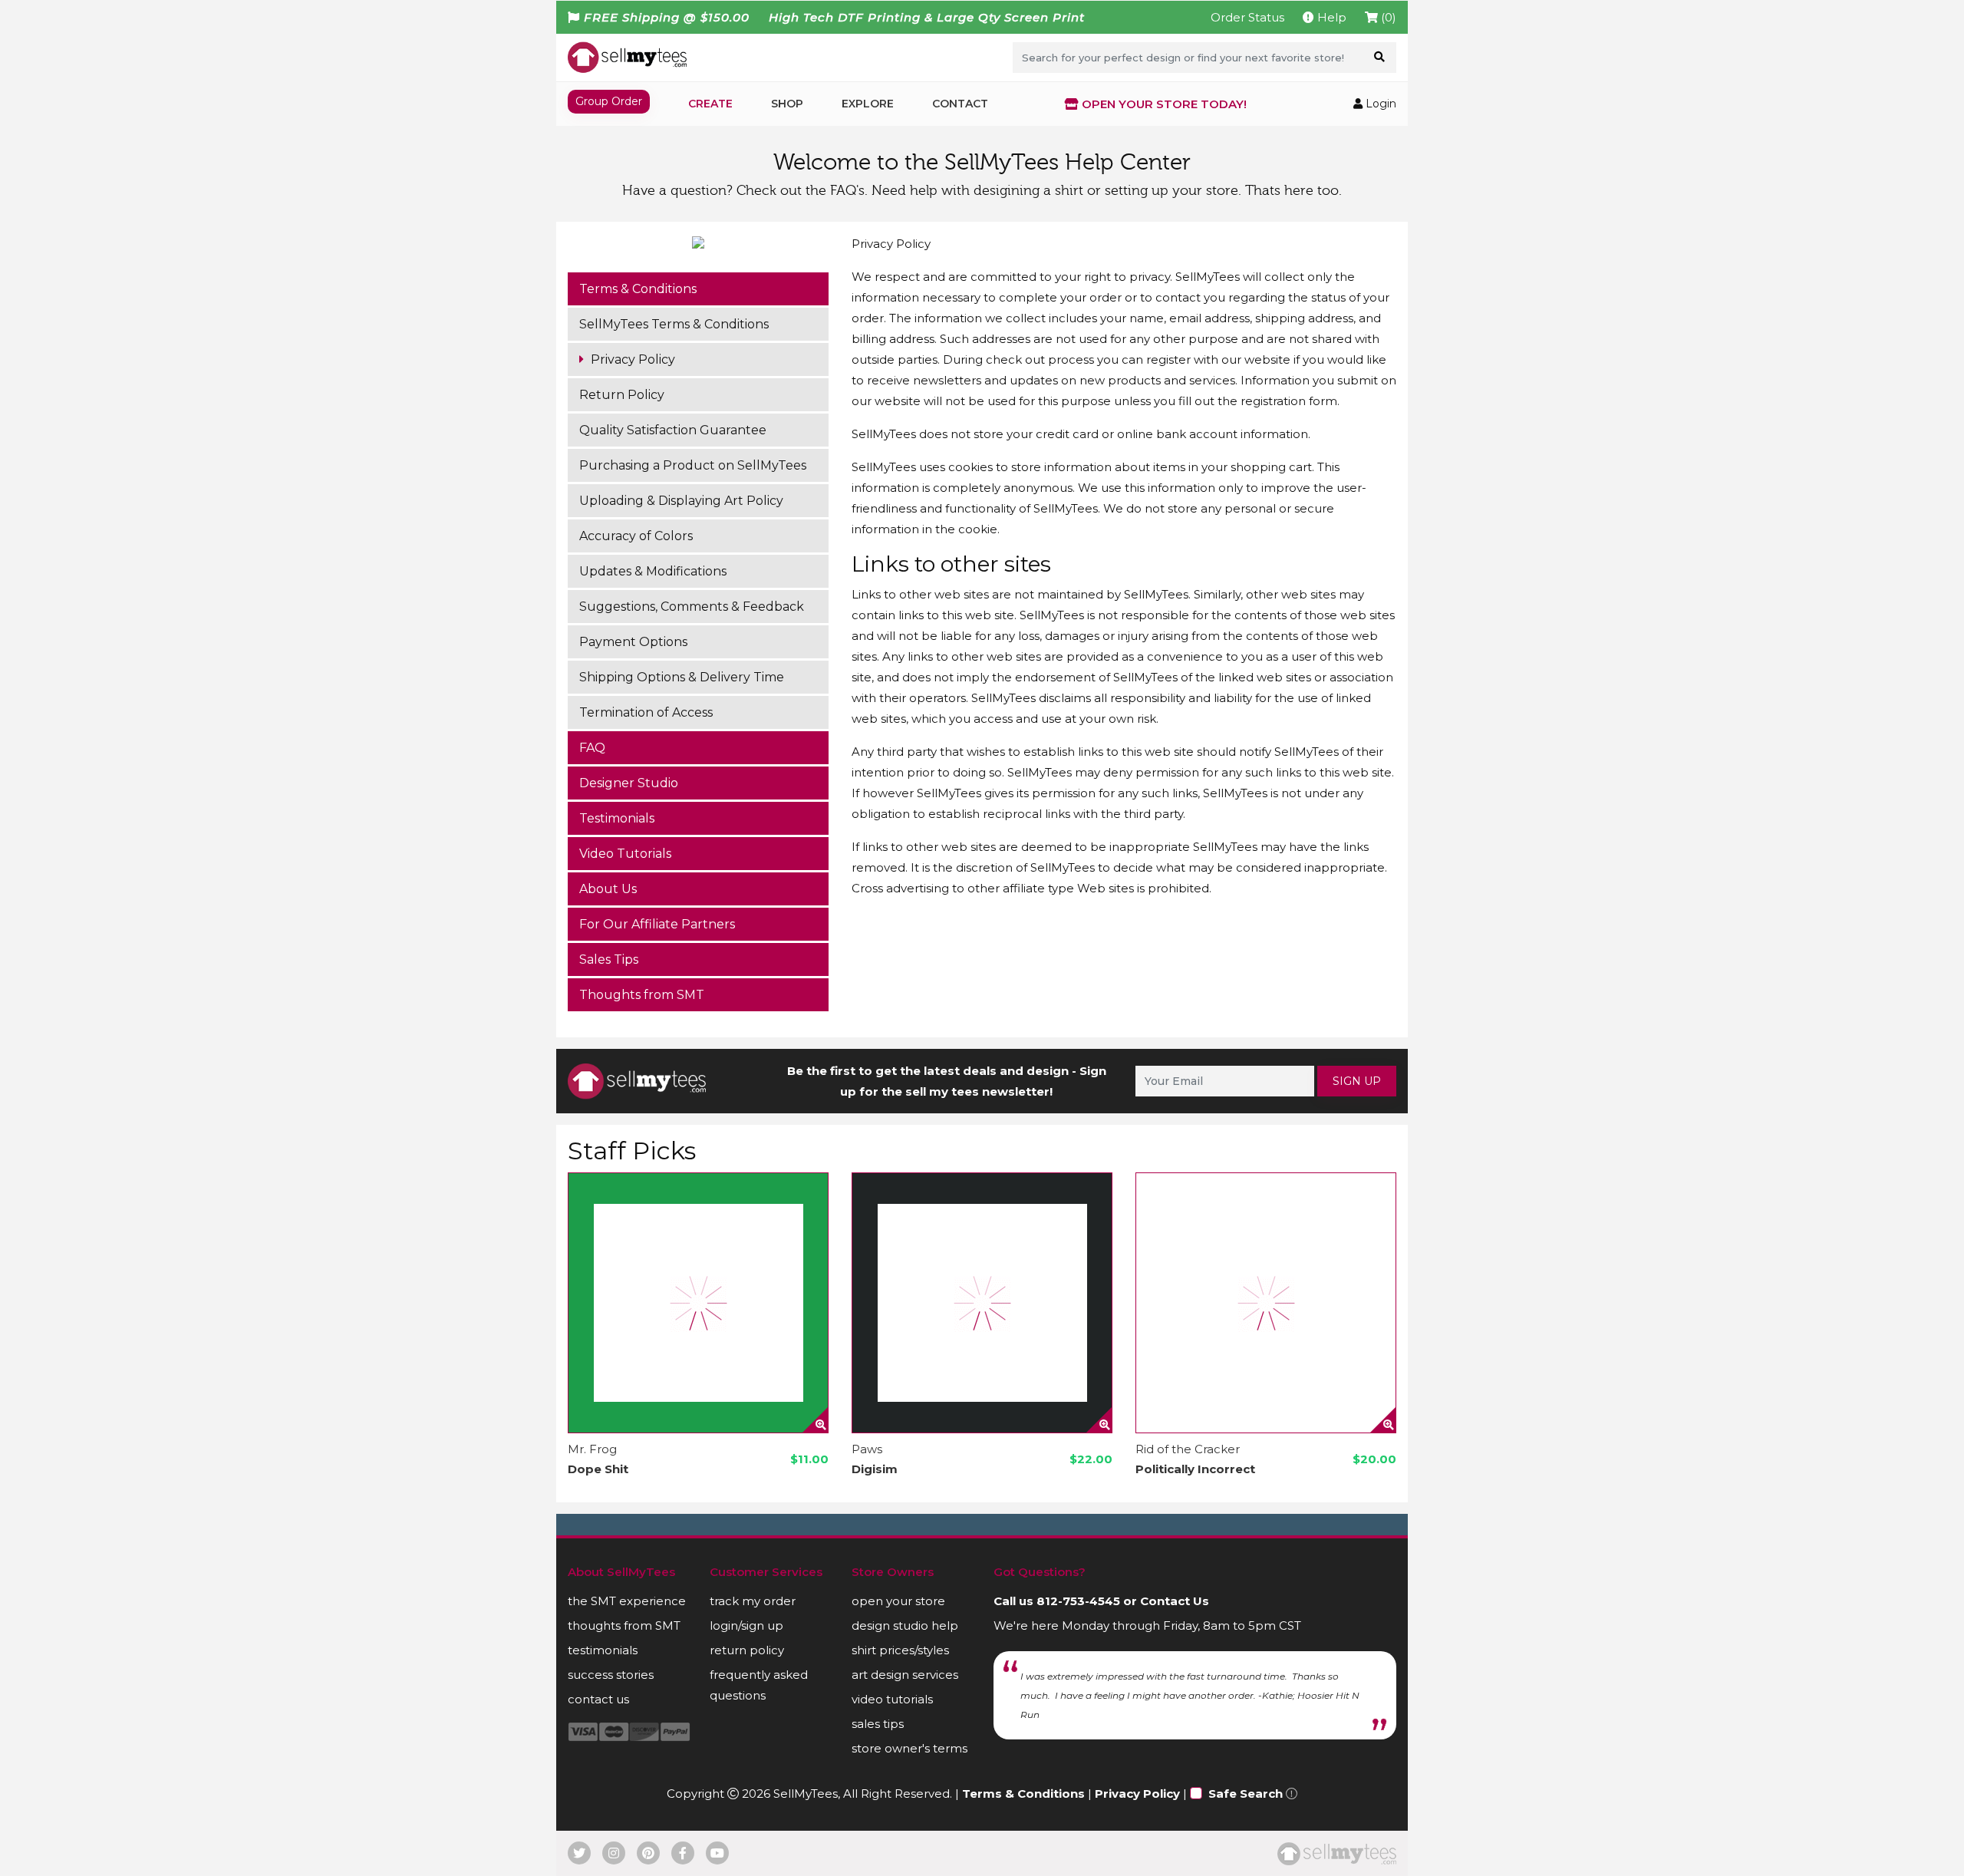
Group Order (609, 101)
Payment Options (633, 642)
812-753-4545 (1078, 1601)
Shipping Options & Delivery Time (682, 677)
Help (1330, 17)
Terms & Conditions (638, 289)
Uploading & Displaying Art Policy (681, 501)
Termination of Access (646, 712)
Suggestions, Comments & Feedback (692, 607)
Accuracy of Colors (636, 536)
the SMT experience (627, 1601)
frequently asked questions (759, 1685)
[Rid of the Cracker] (1266, 1303)
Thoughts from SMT (642, 995)
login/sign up (746, 1625)
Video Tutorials (625, 854)
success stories (611, 1675)
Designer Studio (629, 783)
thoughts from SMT (624, 1625)
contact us (598, 1699)
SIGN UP (1357, 1081)
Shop (787, 104)
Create (710, 104)
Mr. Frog (592, 1449)
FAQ (592, 748)
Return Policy (622, 395)
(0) (1387, 17)
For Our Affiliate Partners (657, 924)
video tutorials (892, 1699)
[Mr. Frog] (698, 1303)
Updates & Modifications (653, 571)
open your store (898, 1601)
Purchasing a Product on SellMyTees (693, 465)
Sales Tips (609, 959)
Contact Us (1175, 1601)
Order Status (1247, 17)
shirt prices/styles (900, 1650)
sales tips (878, 1724)
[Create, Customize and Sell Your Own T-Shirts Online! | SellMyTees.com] (627, 57)
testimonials (603, 1650)
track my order (753, 1601)
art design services (905, 1675)
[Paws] (982, 1303)
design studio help (905, 1625)
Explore (868, 104)
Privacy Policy (631, 359)
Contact (960, 104)
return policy (747, 1650)
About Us (608, 889)
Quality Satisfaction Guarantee (673, 430)
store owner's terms (910, 1748)
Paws (867, 1449)
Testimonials (617, 818)
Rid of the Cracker (1188, 1449)
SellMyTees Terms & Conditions (674, 324)
